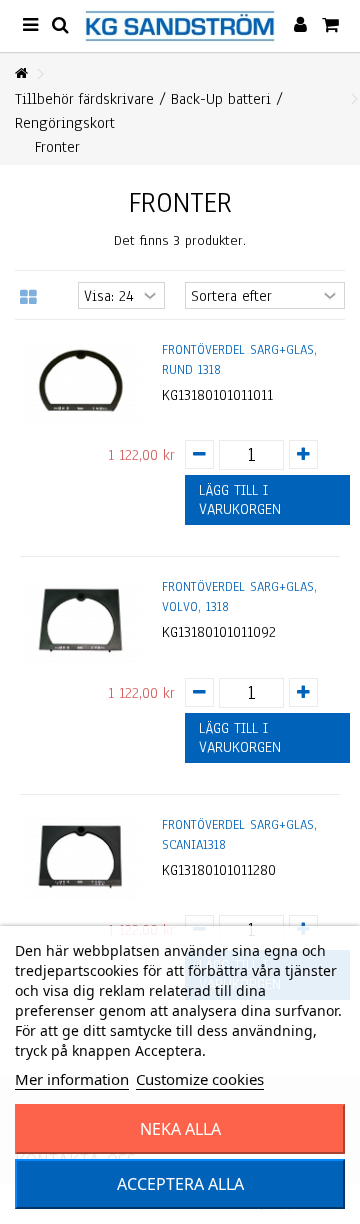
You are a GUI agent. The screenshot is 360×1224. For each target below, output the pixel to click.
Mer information (72, 1079)
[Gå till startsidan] (21, 74)
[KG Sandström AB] (180, 26)
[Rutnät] (28, 298)
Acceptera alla (180, 1184)
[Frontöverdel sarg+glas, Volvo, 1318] (81, 619)
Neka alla (180, 1129)
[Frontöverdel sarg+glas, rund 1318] (81, 382)
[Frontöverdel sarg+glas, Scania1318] (81, 857)
